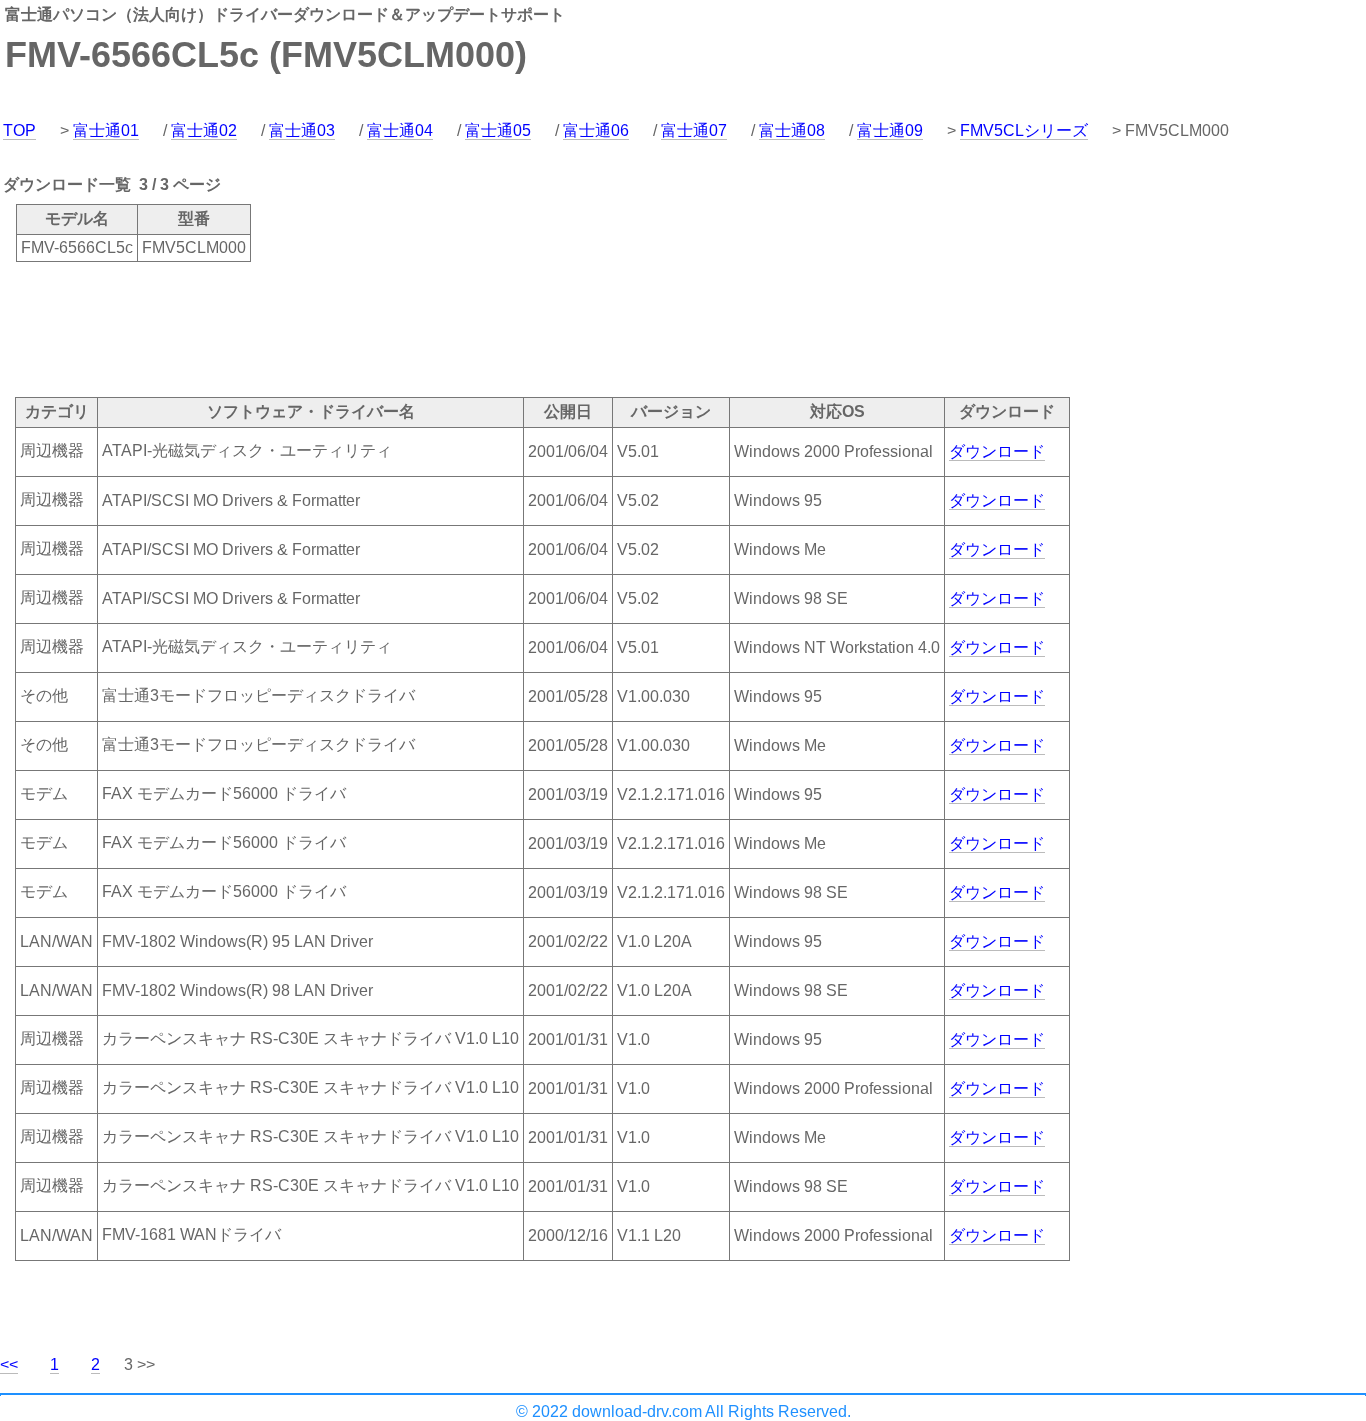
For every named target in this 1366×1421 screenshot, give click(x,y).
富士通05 (498, 130)
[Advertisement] (364, 328)
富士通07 (694, 130)
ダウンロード (997, 451)
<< (9, 1364)
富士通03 (302, 130)
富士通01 (106, 130)
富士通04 (400, 130)
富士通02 (204, 130)
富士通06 (596, 130)
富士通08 (792, 130)
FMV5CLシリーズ (1024, 130)
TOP (19, 130)
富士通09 (890, 130)
